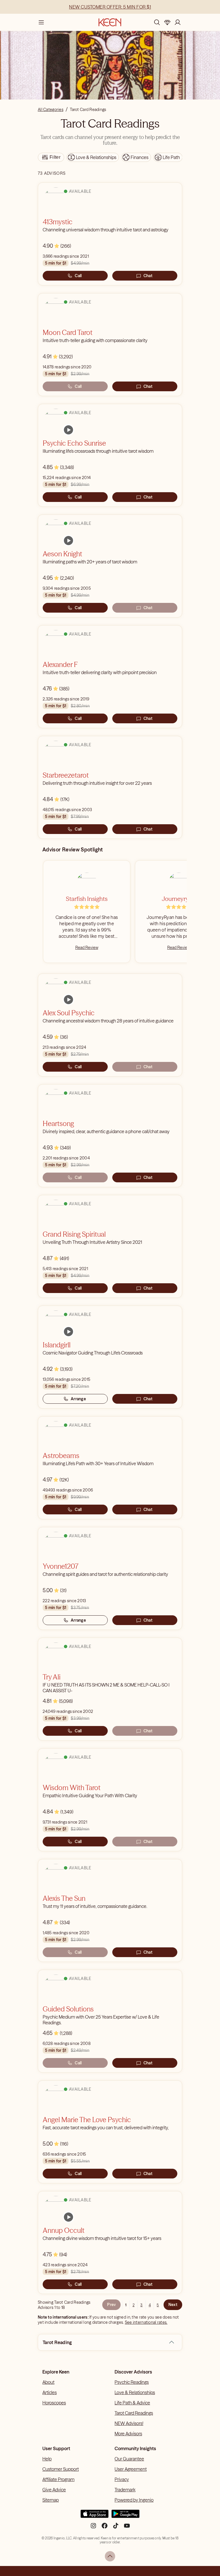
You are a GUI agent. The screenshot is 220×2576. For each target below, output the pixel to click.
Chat (148, 276)
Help (47, 2459)
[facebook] (105, 2528)
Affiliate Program (58, 2479)
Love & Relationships (135, 2392)
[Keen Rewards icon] (167, 22)
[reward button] (167, 22)
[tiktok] (116, 2528)
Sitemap (51, 2500)
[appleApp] (95, 2516)
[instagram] (93, 2528)
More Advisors (128, 2434)
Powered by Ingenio (134, 2500)
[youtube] (127, 2528)
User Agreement (131, 2469)
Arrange (78, 1399)
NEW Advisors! (129, 2423)
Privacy (122, 2479)
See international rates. (146, 2322)
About (48, 2382)
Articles (50, 2392)
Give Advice (54, 2490)
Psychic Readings (132, 2382)
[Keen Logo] (110, 22)
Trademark (125, 2490)
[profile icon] (178, 22)
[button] (172, 2342)
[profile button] (178, 22)
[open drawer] (41, 22)
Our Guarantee (129, 2459)
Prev (111, 2305)
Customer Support (61, 2469)
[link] (68, 430)
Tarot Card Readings (134, 2413)
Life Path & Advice (132, 2403)
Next (173, 2305)
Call (78, 276)
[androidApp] (125, 2516)
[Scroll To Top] (110, 2556)
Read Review (87, 948)
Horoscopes (54, 2403)
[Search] (157, 22)
